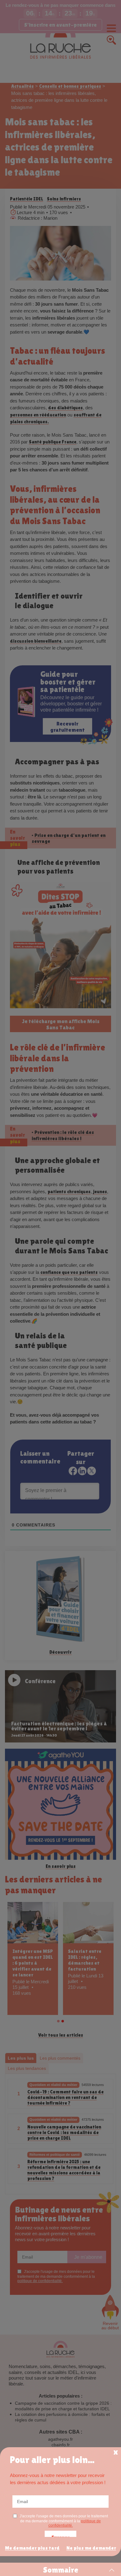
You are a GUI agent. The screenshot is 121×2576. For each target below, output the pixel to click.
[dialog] (60, 2502)
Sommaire (61, 2570)
